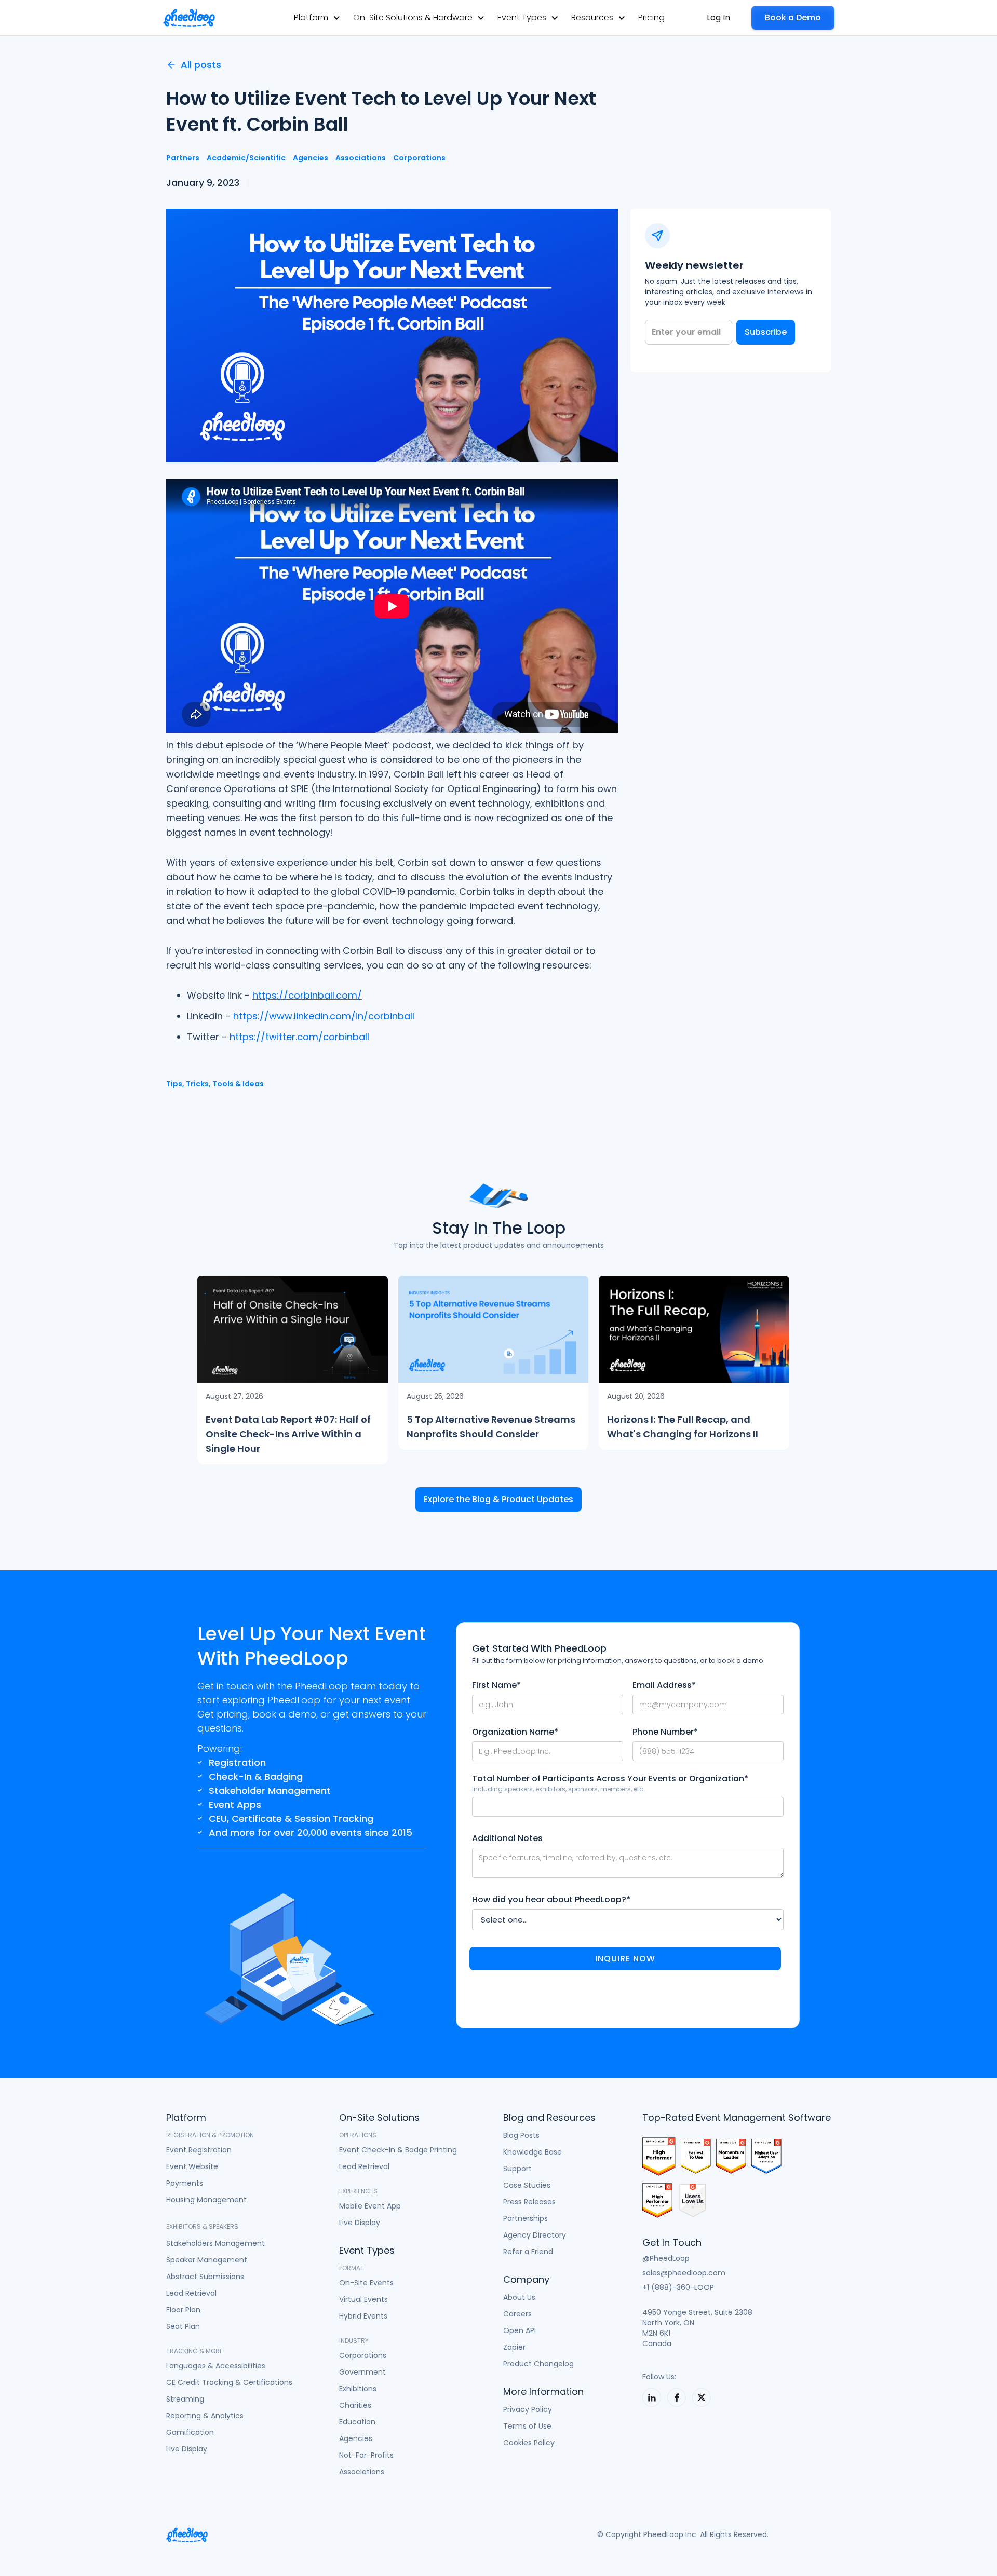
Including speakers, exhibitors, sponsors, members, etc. (558, 1789)
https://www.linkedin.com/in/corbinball (324, 1016)
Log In (718, 17)
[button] (317, 17)
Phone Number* (665, 1732)
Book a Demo (793, 17)
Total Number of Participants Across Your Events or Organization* (610, 1779)
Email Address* (664, 1685)
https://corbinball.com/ (307, 995)
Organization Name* (515, 1732)
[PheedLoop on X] (702, 2397)
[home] (189, 18)
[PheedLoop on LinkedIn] (652, 2397)
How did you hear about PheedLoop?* (551, 1900)
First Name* (496, 1685)
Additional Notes (507, 1838)
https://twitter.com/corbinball (299, 1037)
